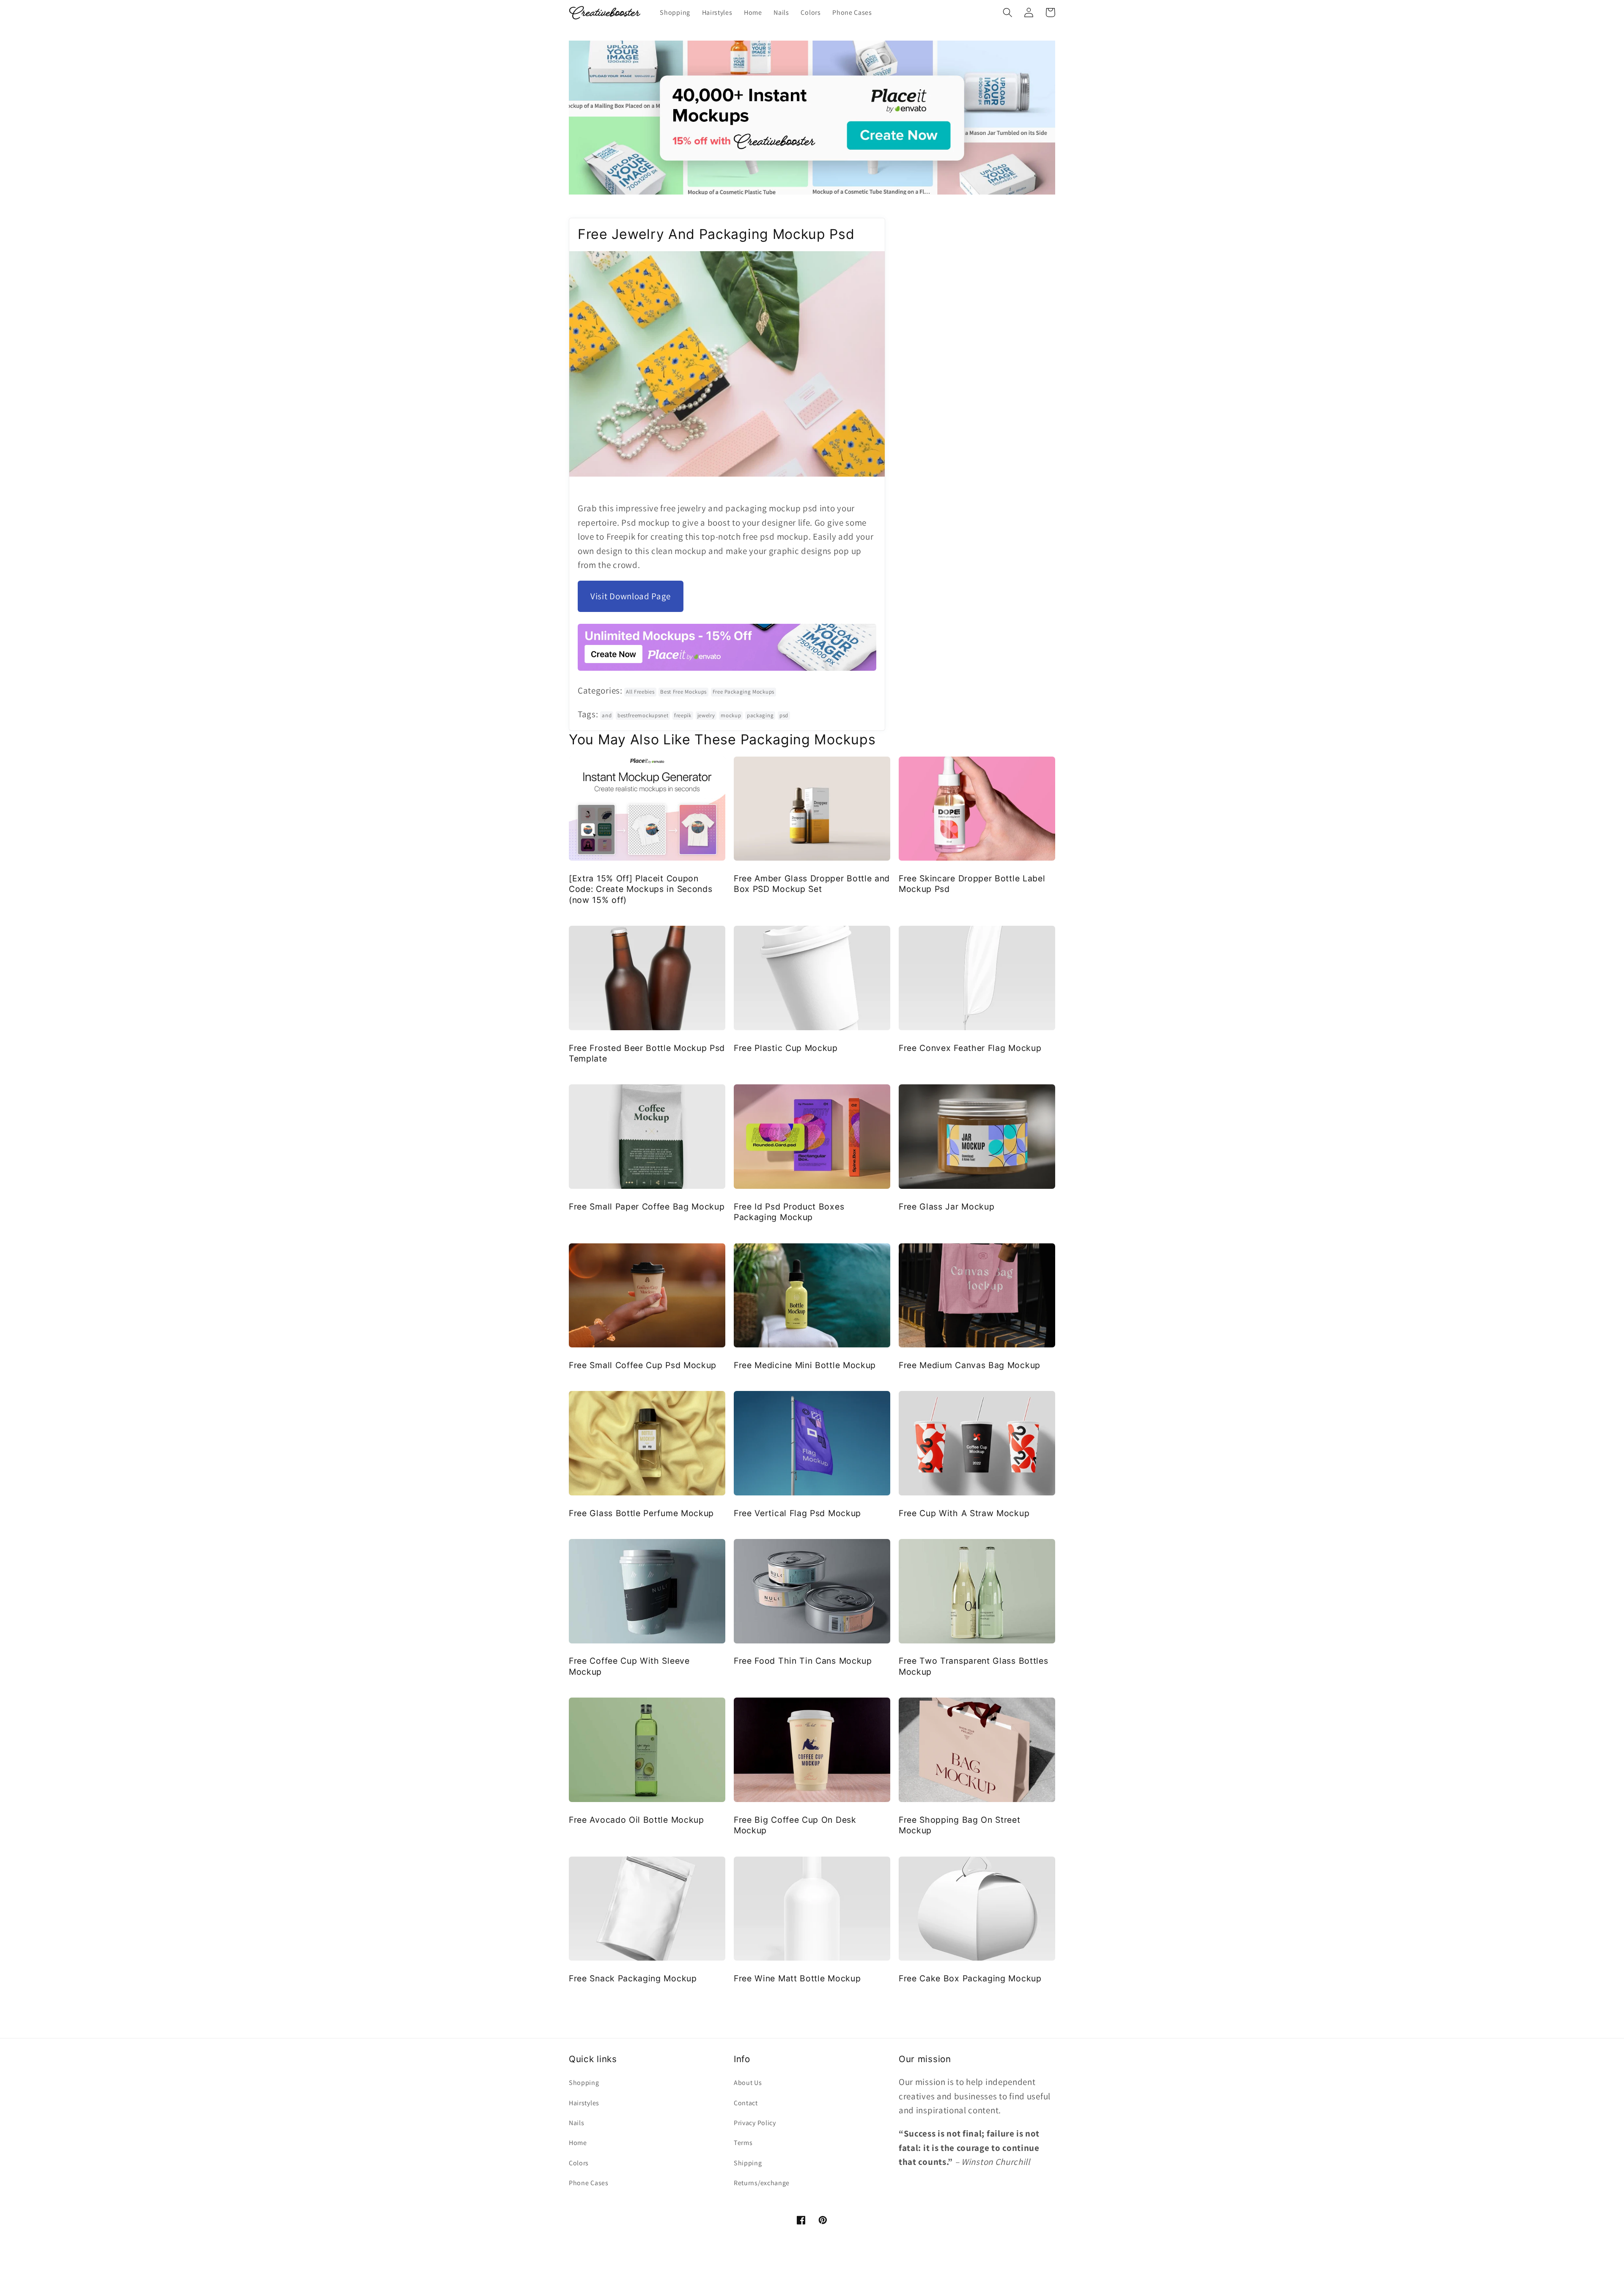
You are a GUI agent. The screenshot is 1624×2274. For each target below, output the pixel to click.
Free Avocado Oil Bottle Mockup (636, 1820)
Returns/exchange (762, 2183)
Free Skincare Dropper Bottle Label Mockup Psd (972, 884)
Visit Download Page (631, 596)
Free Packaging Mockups (743, 692)
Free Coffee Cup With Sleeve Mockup (629, 1666)
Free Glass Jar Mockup (947, 1207)
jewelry (706, 715)
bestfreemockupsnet (643, 715)
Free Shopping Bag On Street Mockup (960, 1825)
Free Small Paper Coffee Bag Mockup (647, 1207)
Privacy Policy (755, 2123)
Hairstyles (584, 2103)
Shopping (584, 2083)
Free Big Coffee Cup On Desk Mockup (795, 1825)
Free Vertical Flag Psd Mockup (797, 1513)
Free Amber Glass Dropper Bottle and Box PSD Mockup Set (812, 884)
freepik (683, 715)
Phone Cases (589, 2183)
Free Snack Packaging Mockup (633, 1978)
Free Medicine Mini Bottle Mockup (805, 1365)
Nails (576, 2123)
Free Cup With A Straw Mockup (964, 1513)
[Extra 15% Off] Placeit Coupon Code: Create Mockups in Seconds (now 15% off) (641, 889)
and (607, 715)
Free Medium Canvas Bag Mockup (970, 1365)
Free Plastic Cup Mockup (786, 1048)
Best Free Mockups (683, 692)
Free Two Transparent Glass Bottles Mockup (973, 1666)
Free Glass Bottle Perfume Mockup (641, 1513)
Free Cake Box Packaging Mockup (970, 1978)
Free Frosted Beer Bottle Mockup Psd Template (647, 1053)
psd (784, 715)
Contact (746, 2103)
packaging (760, 715)
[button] (1008, 12)
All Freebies (640, 692)
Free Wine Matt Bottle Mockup (797, 1978)
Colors (579, 2163)
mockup (731, 715)
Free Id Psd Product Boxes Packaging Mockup (789, 1212)
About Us (748, 2083)
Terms (743, 2143)
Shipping (748, 2163)
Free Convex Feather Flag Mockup (970, 1048)
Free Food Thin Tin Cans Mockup (803, 1661)
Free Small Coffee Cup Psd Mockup (643, 1365)
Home (578, 2143)
